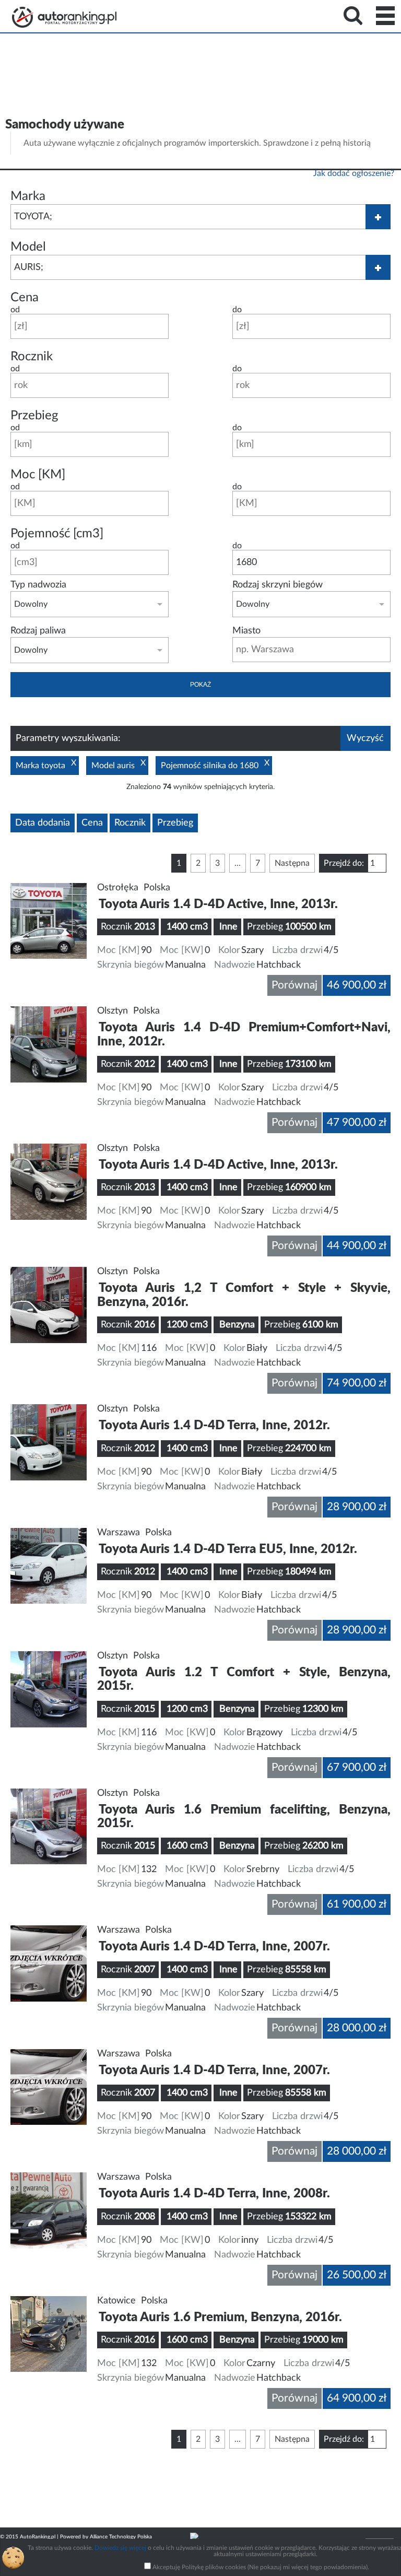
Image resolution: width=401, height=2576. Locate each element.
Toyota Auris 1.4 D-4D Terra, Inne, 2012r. (214, 1426)
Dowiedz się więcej (120, 2548)
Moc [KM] (38, 475)
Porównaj (294, 985)
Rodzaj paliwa (38, 631)
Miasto (246, 631)
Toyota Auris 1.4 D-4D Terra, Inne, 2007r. (214, 1947)
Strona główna (64, 17)
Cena (25, 298)
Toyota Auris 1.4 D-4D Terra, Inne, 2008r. (214, 2194)
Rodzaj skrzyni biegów (278, 585)
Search (353, 16)
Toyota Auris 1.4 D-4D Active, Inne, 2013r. (218, 904)
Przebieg (34, 416)
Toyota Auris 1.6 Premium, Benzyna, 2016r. (220, 2318)
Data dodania (43, 823)
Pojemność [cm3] (57, 534)
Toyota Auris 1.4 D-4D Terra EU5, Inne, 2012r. (228, 1549)
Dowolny (31, 604)
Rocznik (32, 357)
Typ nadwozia (38, 585)
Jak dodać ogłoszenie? (354, 173)
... (238, 863)
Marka (28, 196)
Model (28, 247)
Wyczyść (365, 738)
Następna (292, 863)
